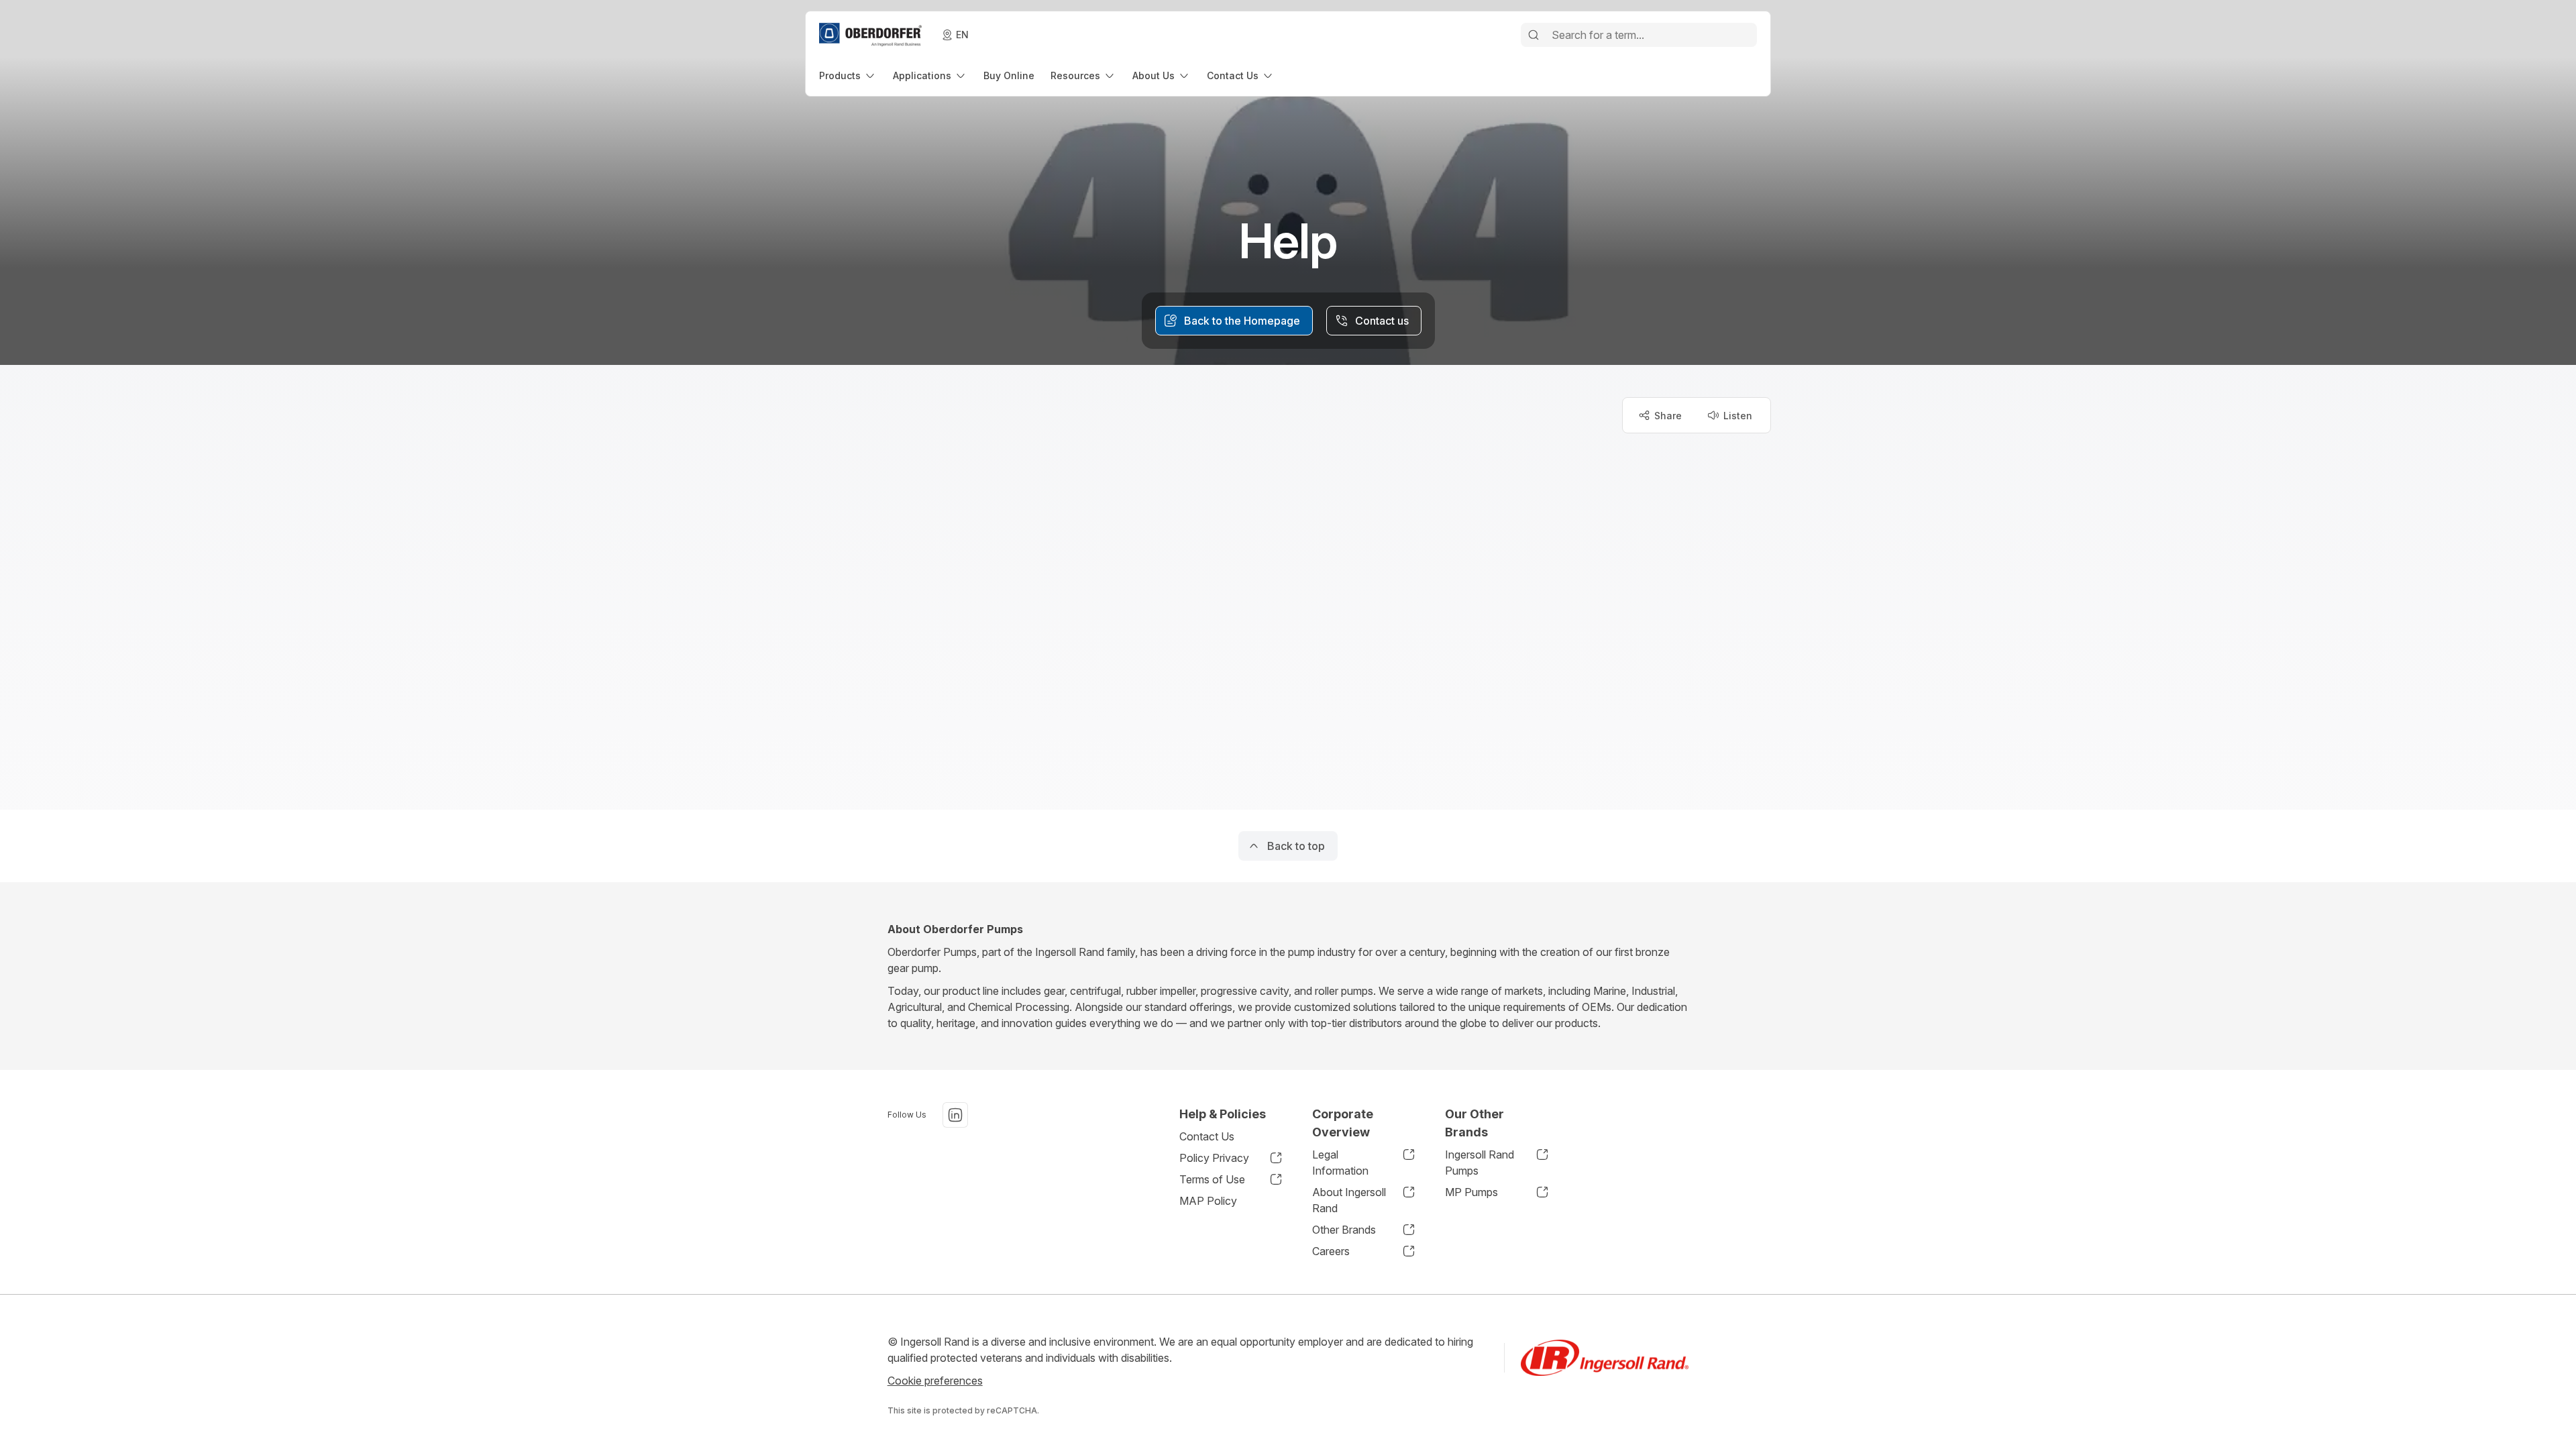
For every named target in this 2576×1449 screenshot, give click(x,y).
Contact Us (1207, 1136)
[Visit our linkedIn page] (955, 1115)
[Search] (1534, 35)
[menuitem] (848, 75)
